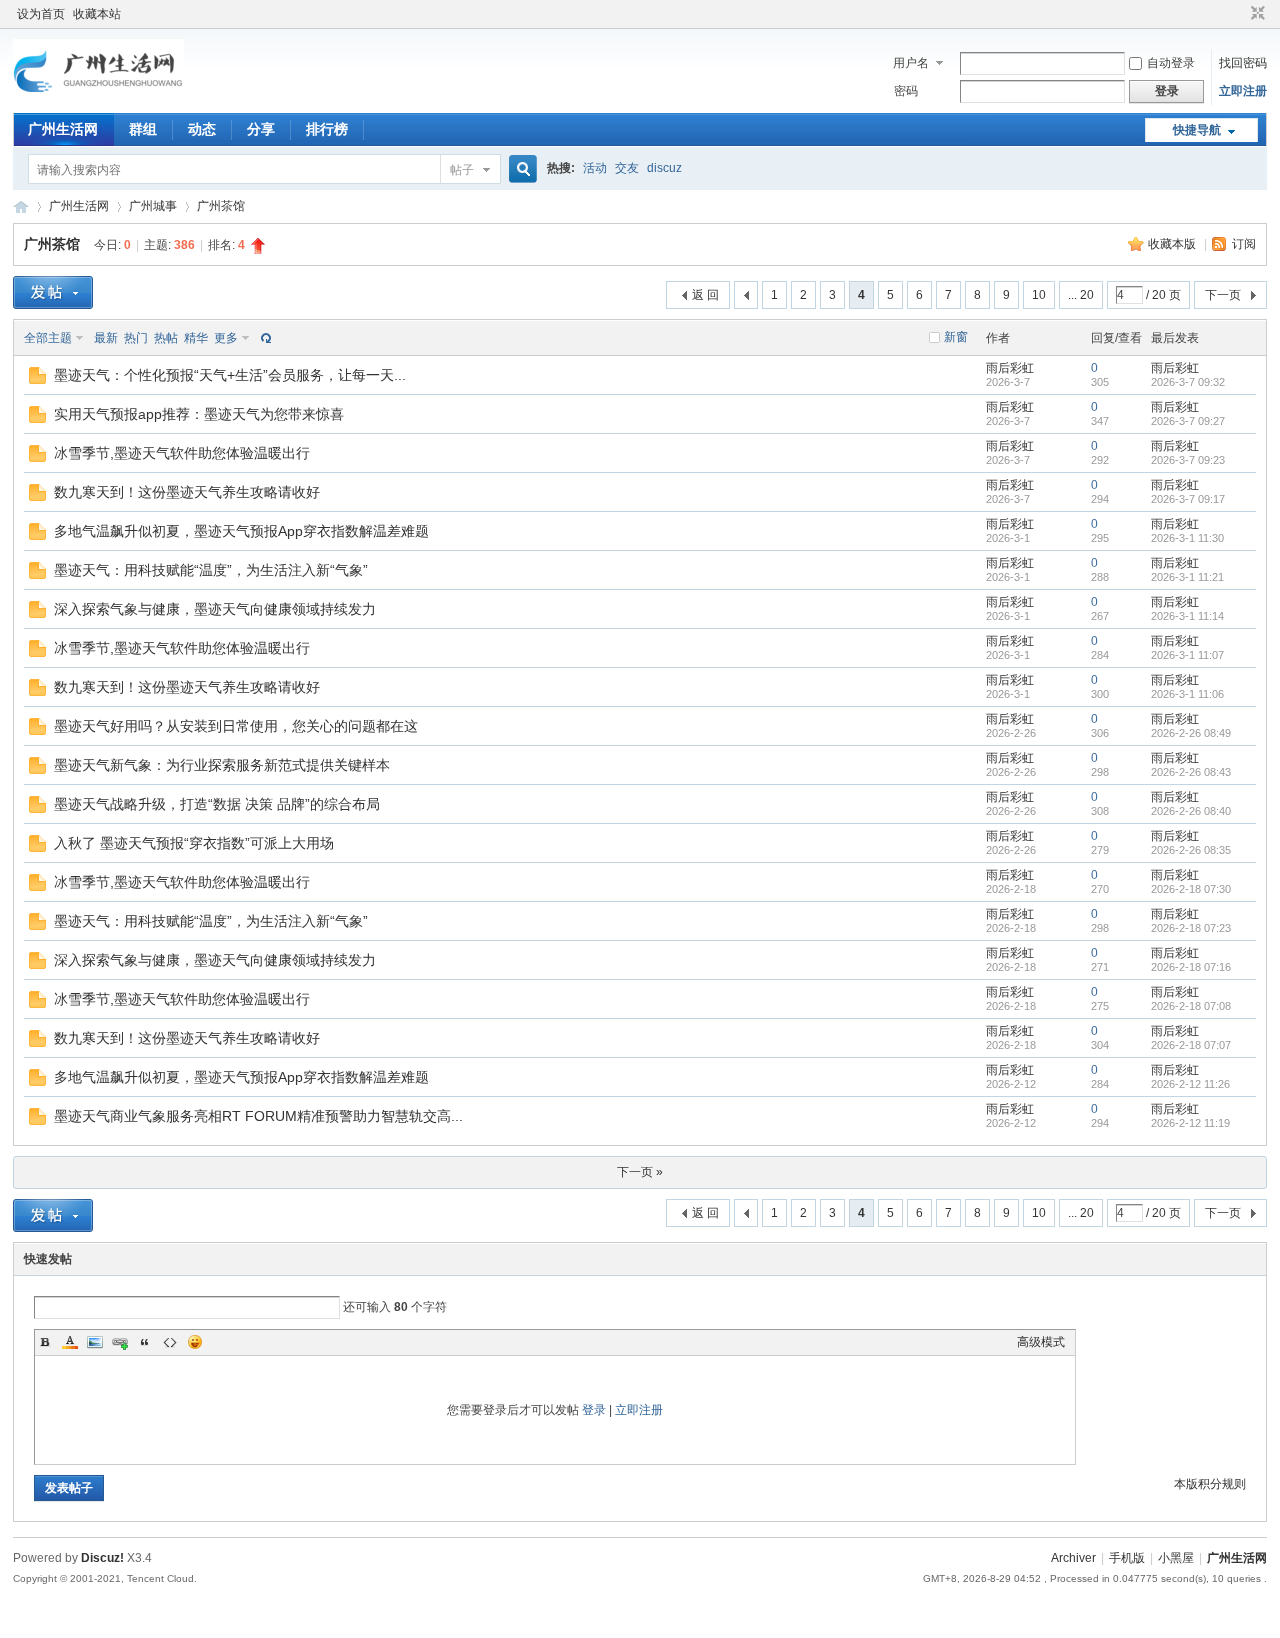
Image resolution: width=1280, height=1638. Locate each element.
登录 (594, 1410)
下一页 (1223, 295)
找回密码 (1243, 63)
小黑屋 (1176, 1558)
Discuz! (102, 1558)
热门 (136, 338)
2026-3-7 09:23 (1188, 460)
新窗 (956, 337)
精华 (196, 338)
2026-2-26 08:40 (1191, 811)
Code (170, 1342)
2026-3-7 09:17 (1188, 499)
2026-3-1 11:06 (1187, 694)
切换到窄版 (1255, 14)
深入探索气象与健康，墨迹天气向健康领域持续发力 (215, 609)
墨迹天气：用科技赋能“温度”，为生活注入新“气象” (211, 570)
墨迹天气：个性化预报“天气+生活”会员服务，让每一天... (230, 375)
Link (120, 1342)
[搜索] (520, 169)
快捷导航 (1197, 130)
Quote (145, 1342)
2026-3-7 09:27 (1188, 421)
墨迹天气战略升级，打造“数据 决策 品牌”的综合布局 (217, 804)
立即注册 (1243, 91)
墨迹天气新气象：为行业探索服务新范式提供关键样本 (222, 765)
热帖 (166, 338)
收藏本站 (97, 14)
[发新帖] (53, 292)
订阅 (1244, 244)
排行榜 (327, 129)
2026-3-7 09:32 (1188, 382)
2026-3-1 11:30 (1187, 538)
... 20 (1081, 295)
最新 (106, 338)
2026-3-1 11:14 (1187, 616)
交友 (627, 168)
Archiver (1073, 1558)
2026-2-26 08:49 (1191, 733)
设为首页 (41, 14)
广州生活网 (63, 129)
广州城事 (153, 206)
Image (95, 1342)
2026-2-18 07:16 (1191, 967)
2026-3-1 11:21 (1187, 577)
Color (70, 1342)
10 (1039, 295)
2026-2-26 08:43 (1191, 772)
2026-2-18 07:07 (1191, 1045)
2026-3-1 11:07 (1187, 655)
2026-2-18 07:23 (1191, 928)
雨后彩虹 (1010, 368)
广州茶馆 (221, 206)
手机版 (1127, 1558)
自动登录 (1171, 63)
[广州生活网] (98, 101)
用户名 (911, 63)
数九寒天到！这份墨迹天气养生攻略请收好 (187, 492)
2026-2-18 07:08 (1191, 1006)
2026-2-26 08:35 (1191, 850)
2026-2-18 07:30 (1191, 889)
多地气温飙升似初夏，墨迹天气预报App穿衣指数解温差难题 (241, 531)
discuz (664, 168)
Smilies (195, 1342)
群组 (143, 129)
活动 (595, 168)
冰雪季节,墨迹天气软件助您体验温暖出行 (182, 453)
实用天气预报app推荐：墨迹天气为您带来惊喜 (199, 414)
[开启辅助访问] (1239, 14)
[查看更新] (264, 338)
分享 (261, 129)
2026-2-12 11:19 (1190, 1123)
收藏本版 (1173, 244)
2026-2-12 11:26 (1190, 1084)
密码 (906, 91)
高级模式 (1041, 1342)
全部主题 (48, 338)
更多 (226, 338)
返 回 (705, 295)
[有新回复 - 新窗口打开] (37, 380)
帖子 (462, 170)
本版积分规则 (1210, 1484)
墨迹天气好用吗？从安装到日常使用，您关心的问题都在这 (236, 726)
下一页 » (640, 1172)
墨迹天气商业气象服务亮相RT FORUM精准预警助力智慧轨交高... (258, 1116)
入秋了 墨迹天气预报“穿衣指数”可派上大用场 (194, 843)
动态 (202, 129)
